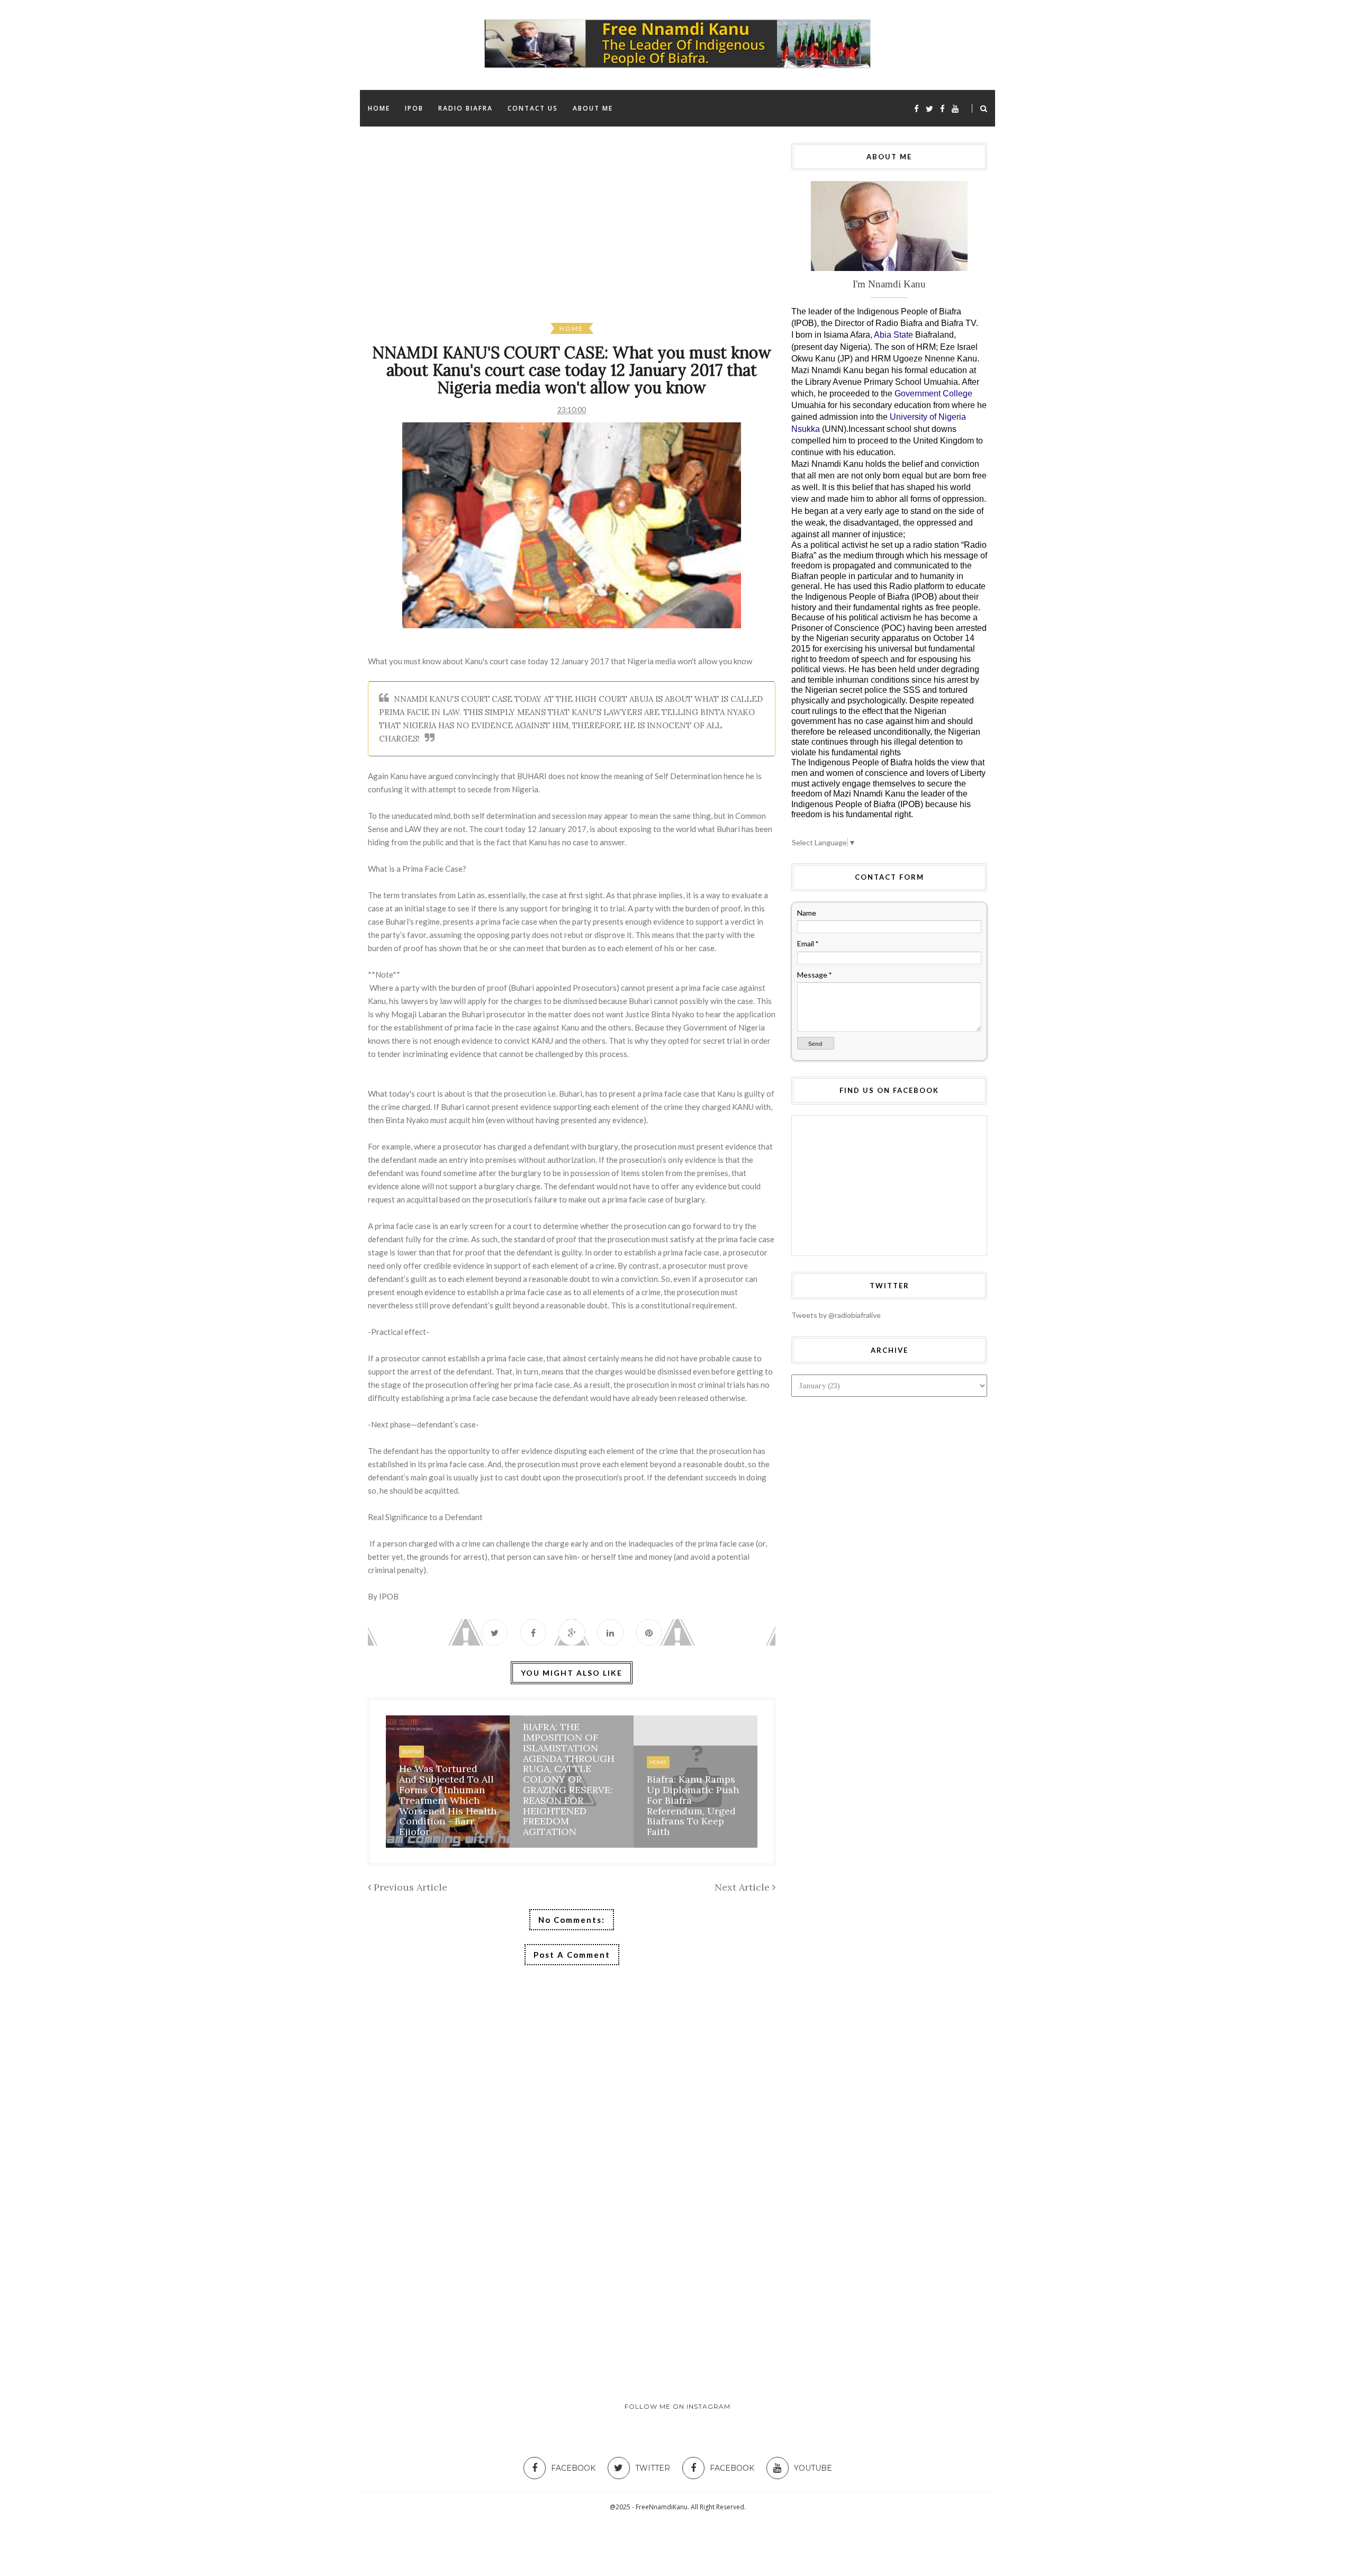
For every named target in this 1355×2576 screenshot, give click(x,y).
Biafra (412, 1752)
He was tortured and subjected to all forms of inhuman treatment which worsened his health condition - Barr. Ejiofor (448, 1800)
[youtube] (955, 109)
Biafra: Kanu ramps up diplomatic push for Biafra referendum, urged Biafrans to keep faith (693, 1805)
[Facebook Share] (533, 1632)
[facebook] (916, 109)
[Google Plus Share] (572, 1632)
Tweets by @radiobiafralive (836, 1315)
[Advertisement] (685, 233)
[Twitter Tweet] (494, 1632)
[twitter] (929, 109)
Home (571, 328)
